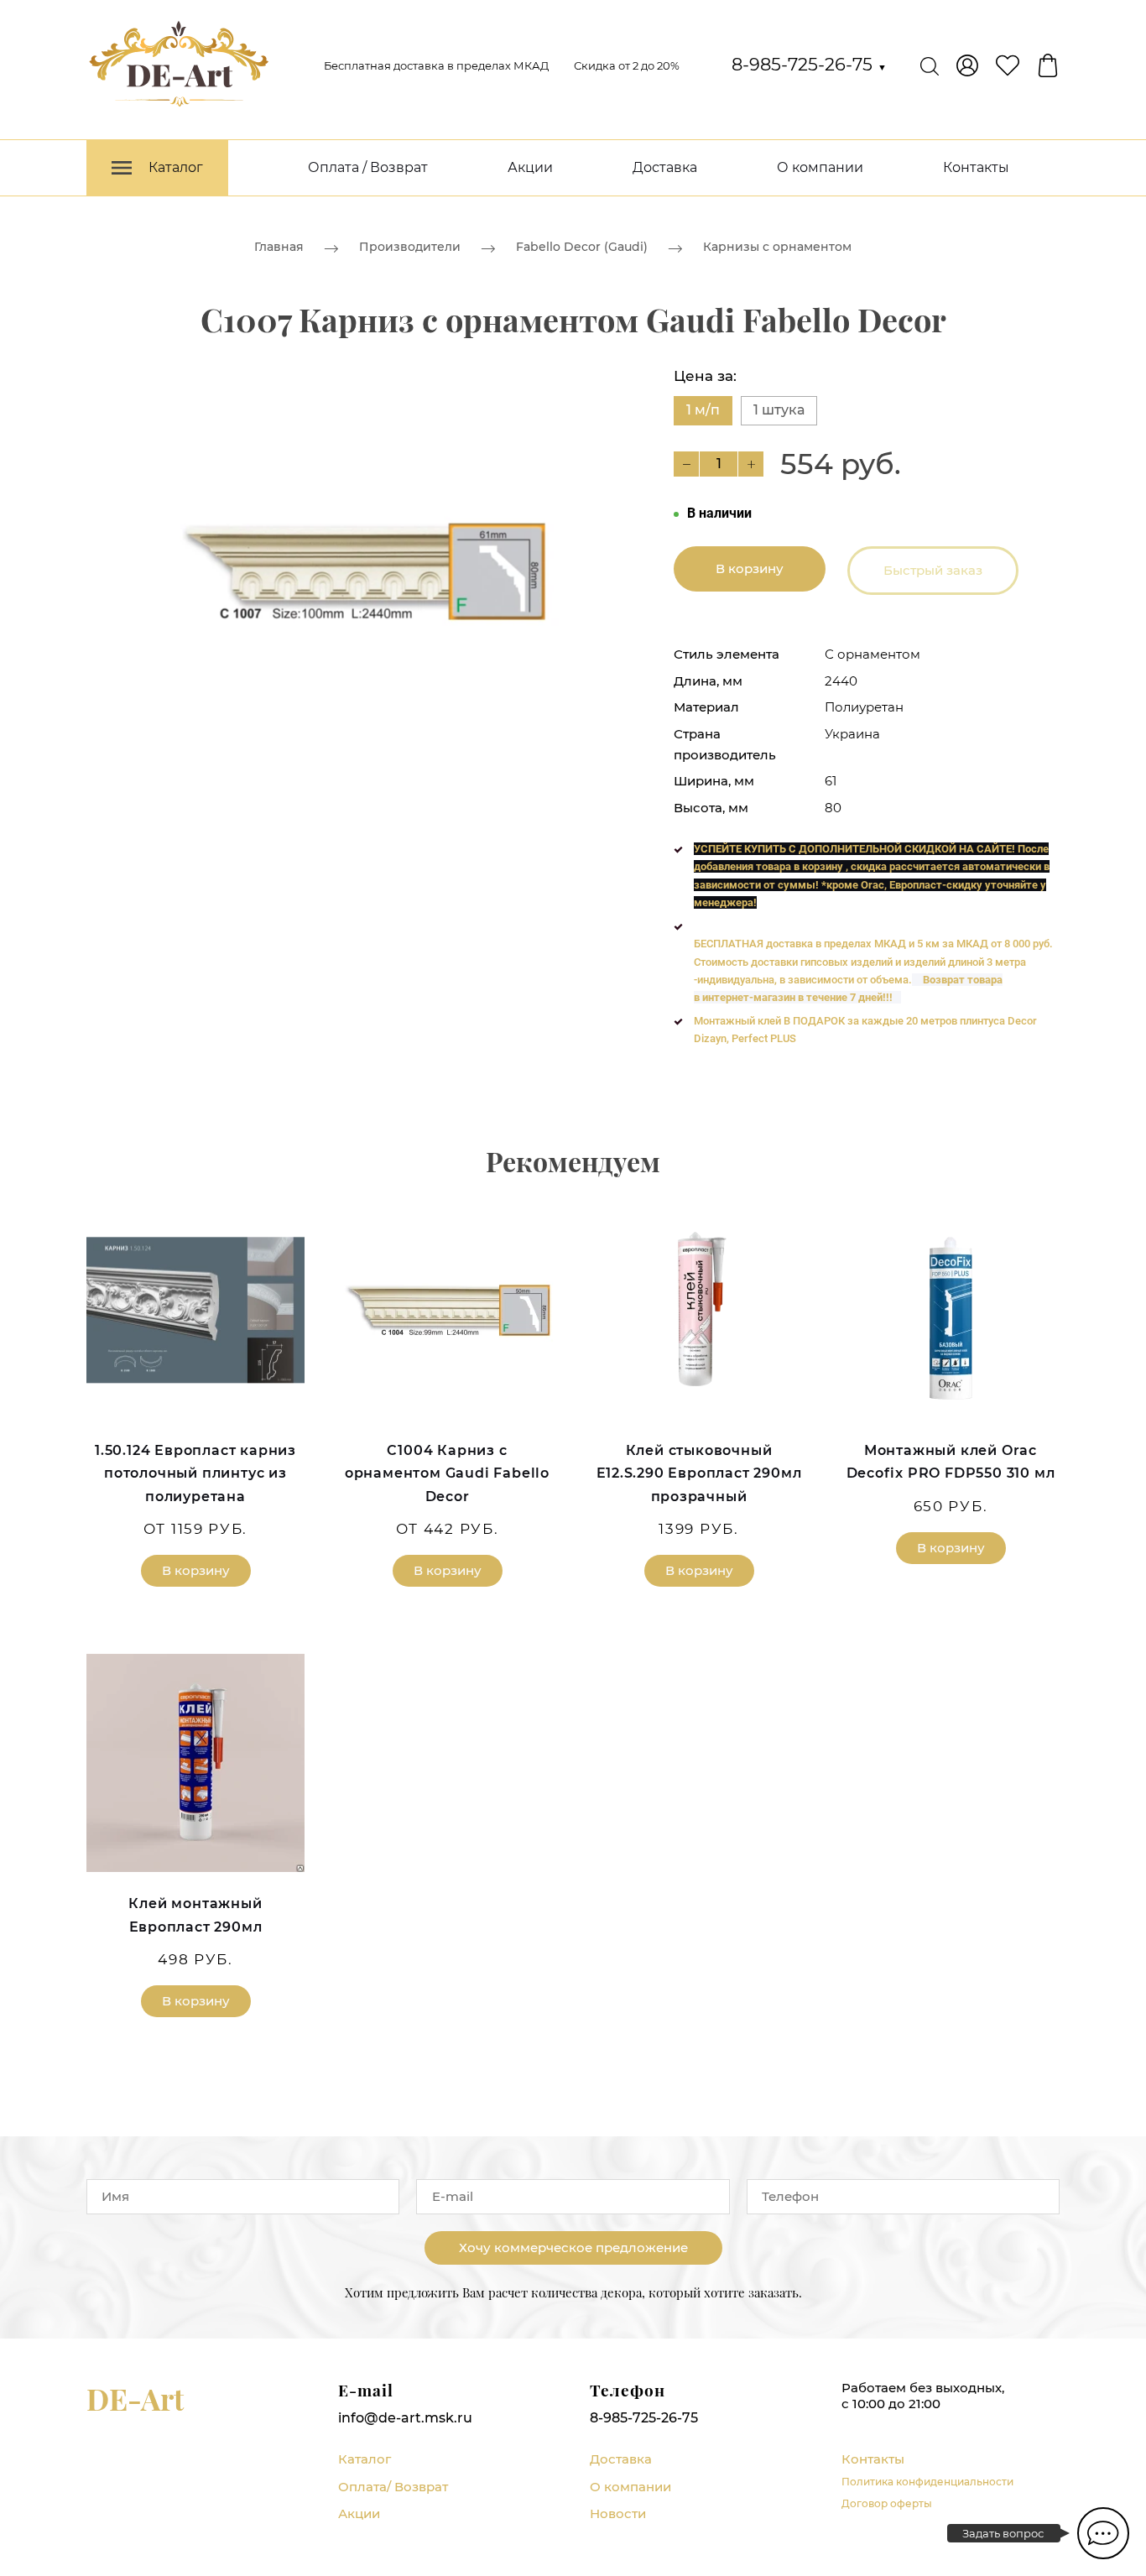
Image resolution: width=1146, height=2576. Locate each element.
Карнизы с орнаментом (777, 247)
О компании (820, 167)
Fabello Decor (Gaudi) (582, 247)
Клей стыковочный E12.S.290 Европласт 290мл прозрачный (699, 1473)
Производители (410, 247)
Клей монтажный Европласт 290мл (195, 1915)
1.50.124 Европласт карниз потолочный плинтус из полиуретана (195, 1473)
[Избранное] (1008, 65)
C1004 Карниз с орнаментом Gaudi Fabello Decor (447, 1473)
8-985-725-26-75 (809, 64)
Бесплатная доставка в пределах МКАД (436, 65)
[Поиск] (930, 65)
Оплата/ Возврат (393, 2487)
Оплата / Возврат (368, 167)
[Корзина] (1048, 65)
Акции (530, 167)
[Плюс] (751, 464)
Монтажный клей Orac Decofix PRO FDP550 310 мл (951, 1462)
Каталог (365, 2459)
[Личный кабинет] (967, 65)
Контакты (976, 167)
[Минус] (686, 464)
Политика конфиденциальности (927, 2482)
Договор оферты (887, 2503)
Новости (618, 2513)
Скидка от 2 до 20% (627, 65)
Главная (279, 247)
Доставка (665, 167)
